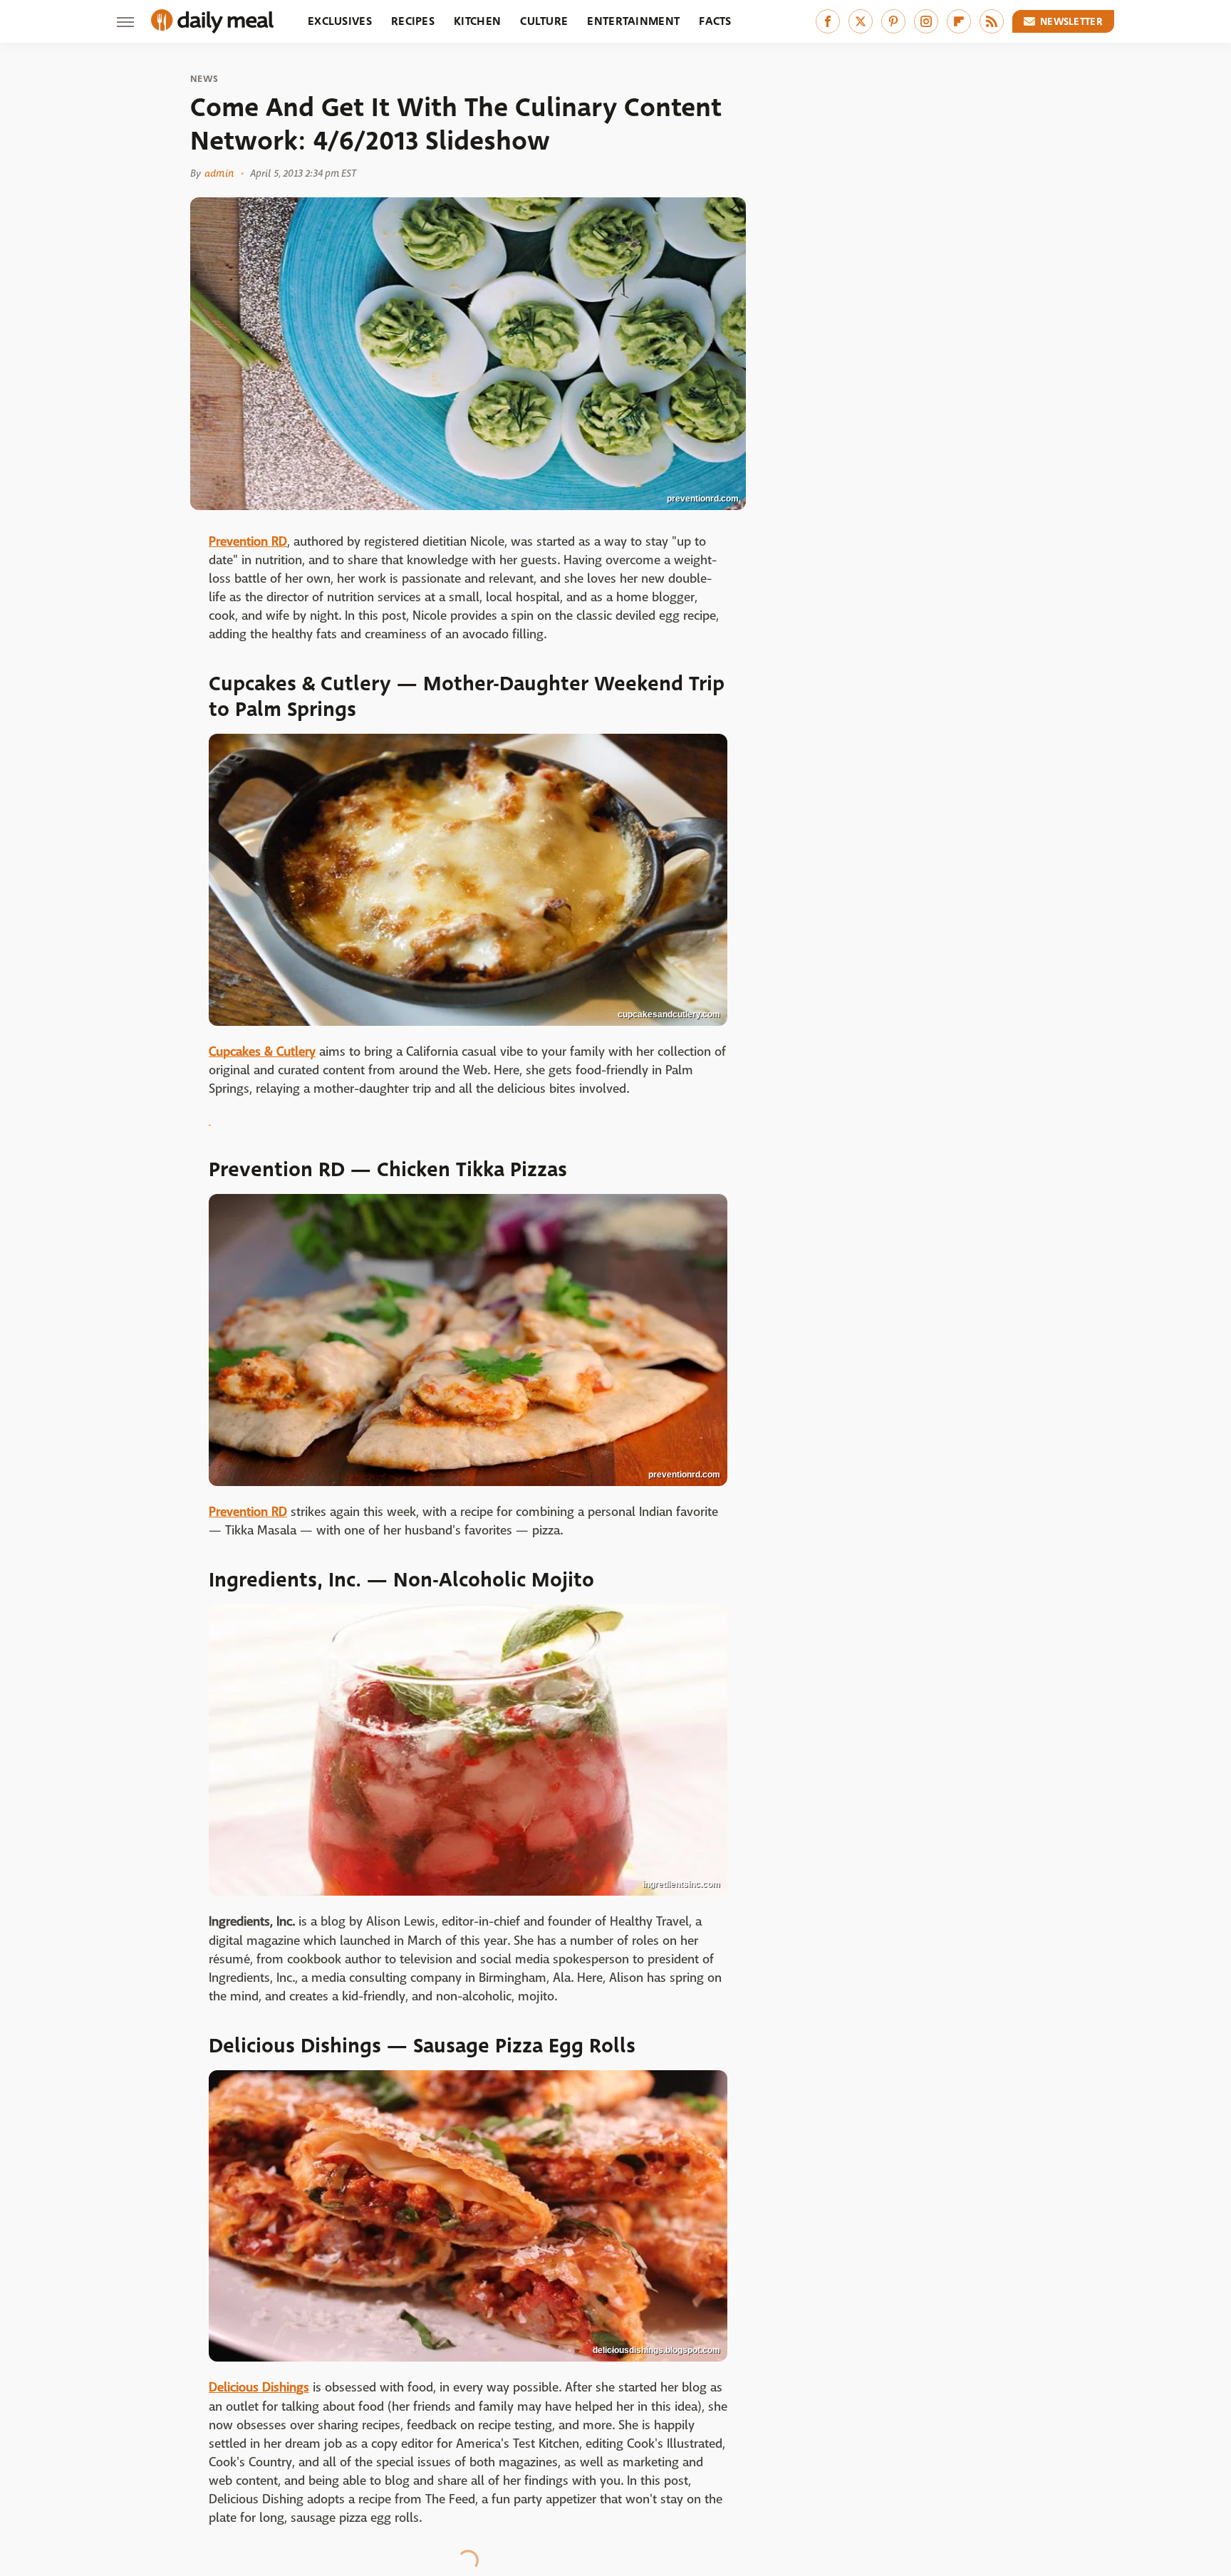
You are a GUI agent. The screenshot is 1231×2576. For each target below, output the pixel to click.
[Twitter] (861, 21)
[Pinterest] (893, 21)
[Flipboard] (959, 21)
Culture (544, 21)
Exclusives (340, 21)
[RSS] (992, 21)
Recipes (413, 21)
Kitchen (477, 21)
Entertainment (633, 21)
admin (219, 173)
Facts (715, 21)
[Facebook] (828, 21)
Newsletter (1071, 21)
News (204, 79)
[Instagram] (926, 21)
